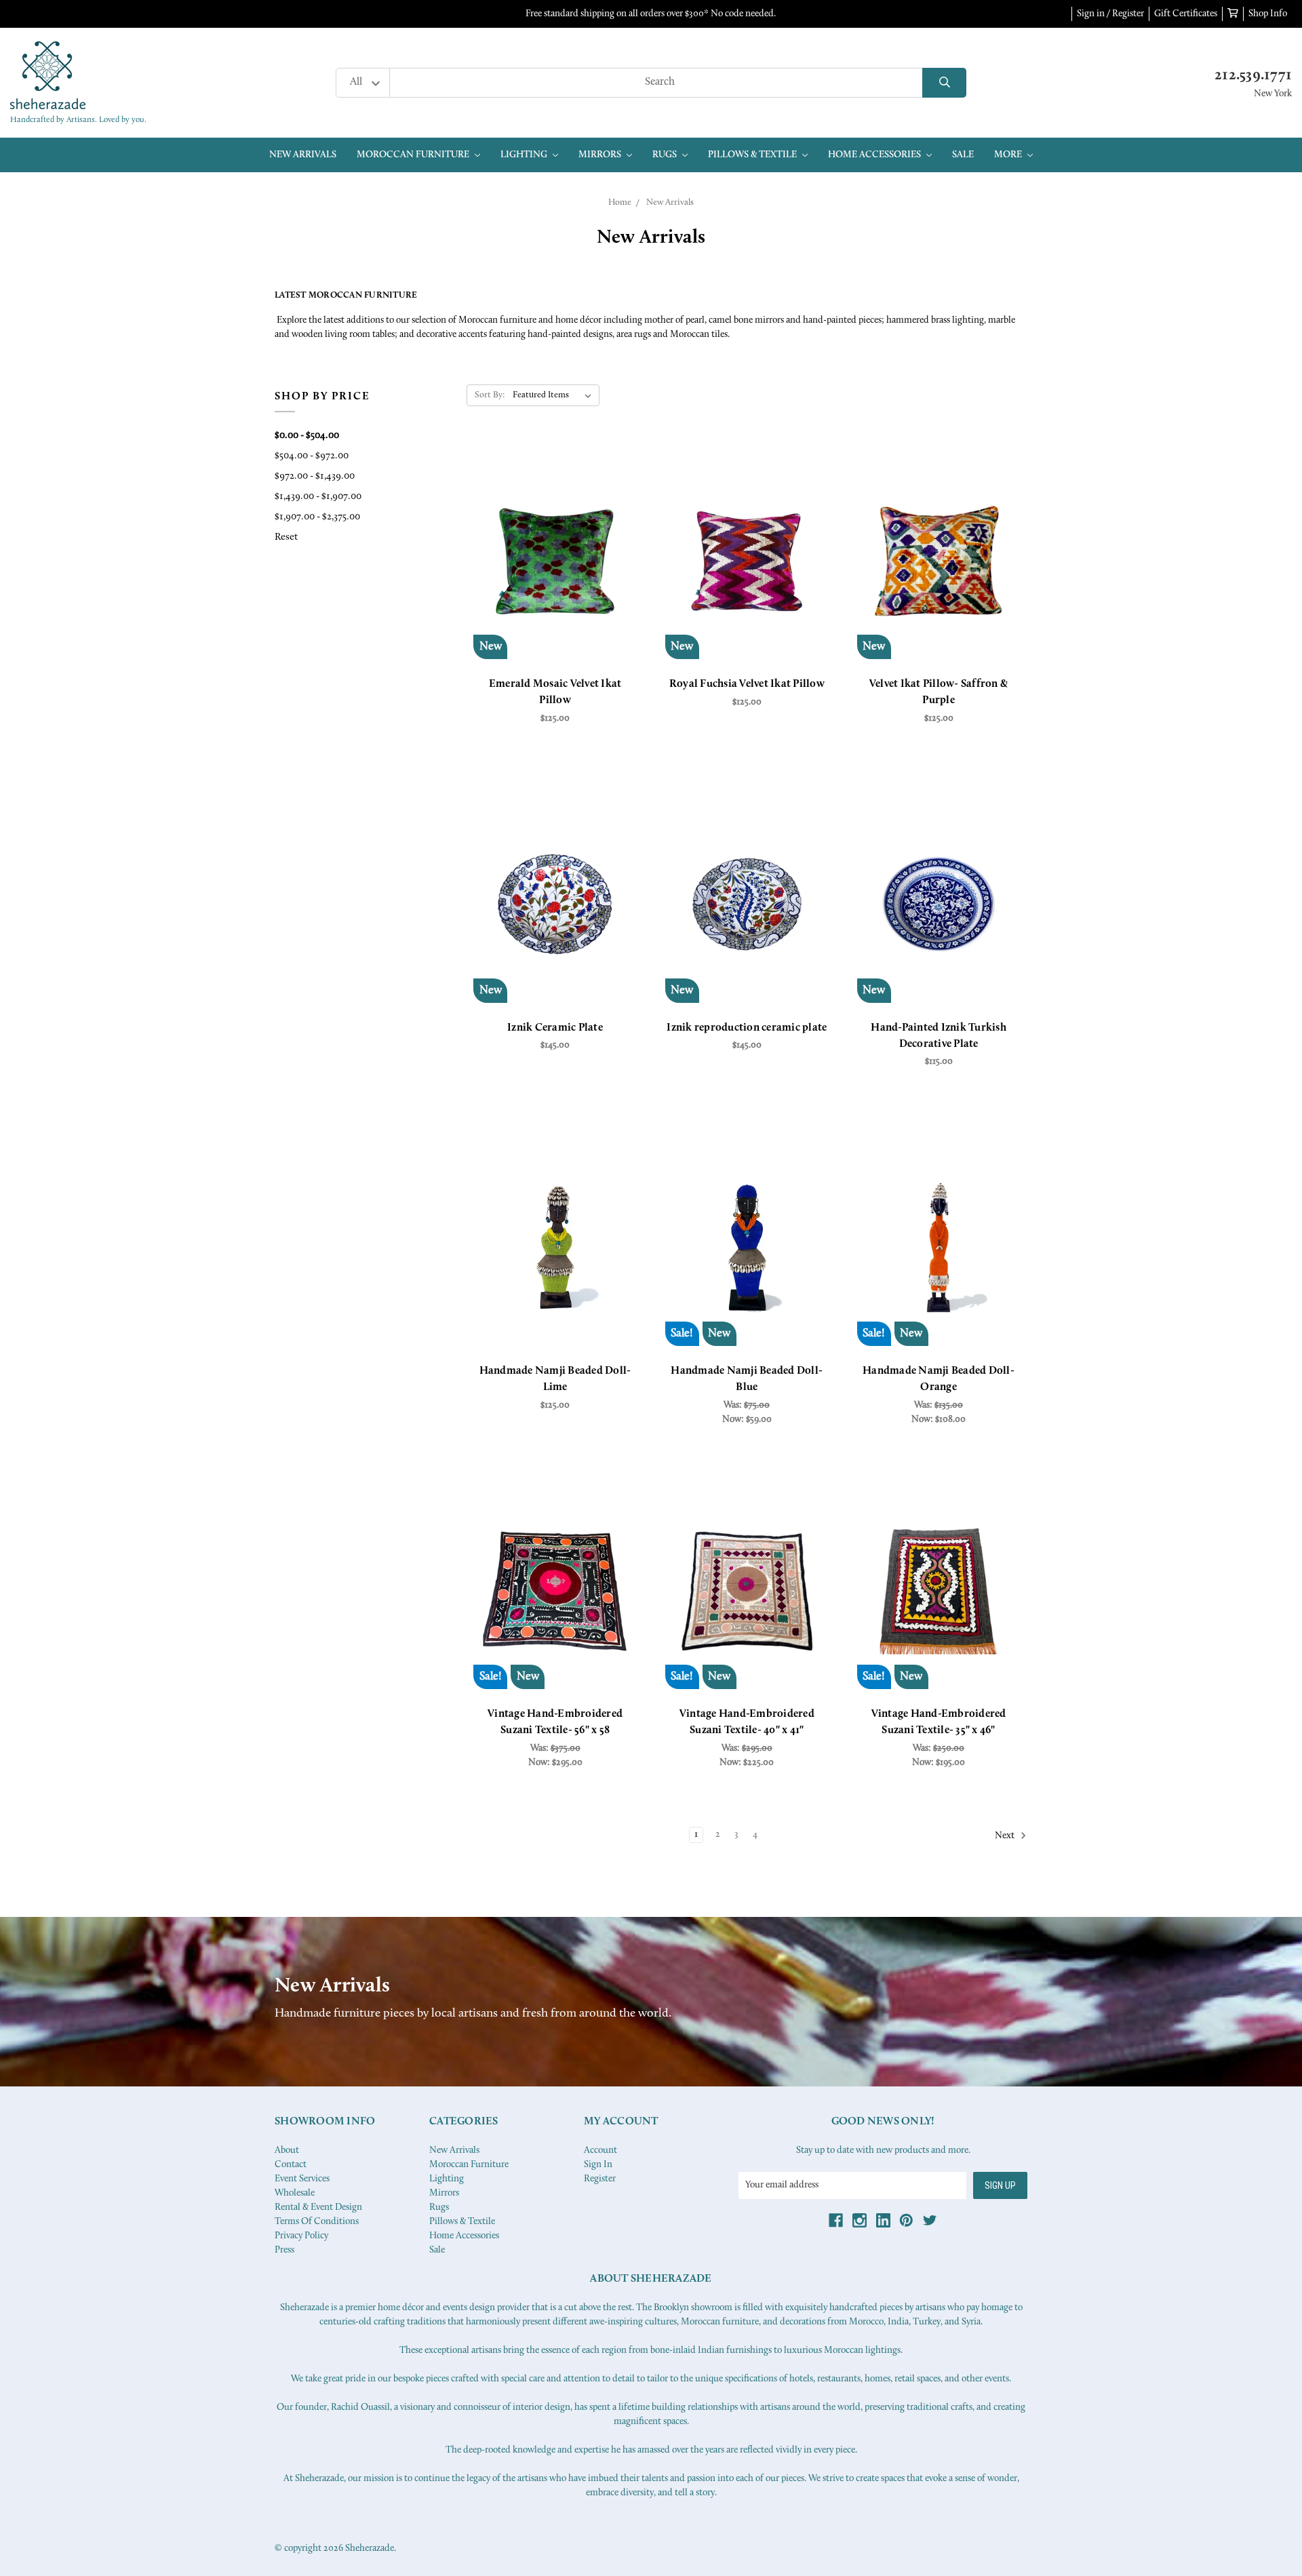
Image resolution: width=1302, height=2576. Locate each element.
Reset (286, 537)
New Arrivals (303, 155)
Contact (291, 2165)
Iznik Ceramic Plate (555, 1028)
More (1009, 155)
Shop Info (1268, 14)
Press (284, 2250)
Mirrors (601, 155)
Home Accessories (875, 155)
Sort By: (490, 395)
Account (600, 2151)
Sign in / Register (1110, 14)
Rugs (666, 155)
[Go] (944, 83)
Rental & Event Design (318, 2207)
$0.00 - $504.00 (307, 436)
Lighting (525, 155)
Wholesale (295, 2193)
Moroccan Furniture (414, 155)
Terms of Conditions (317, 2222)
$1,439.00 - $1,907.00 (318, 497)
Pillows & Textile (753, 155)
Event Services (302, 2179)
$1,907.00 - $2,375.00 (317, 517)
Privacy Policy (301, 2236)
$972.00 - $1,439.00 (315, 476)
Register (600, 2179)
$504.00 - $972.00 (312, 456)
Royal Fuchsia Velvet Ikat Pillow (747, 684)
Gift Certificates (1186, 14)
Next (1006, 1836)
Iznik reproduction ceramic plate (747, 1028)
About (287, 2151)
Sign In (598, 2165)
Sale (963, 155)
